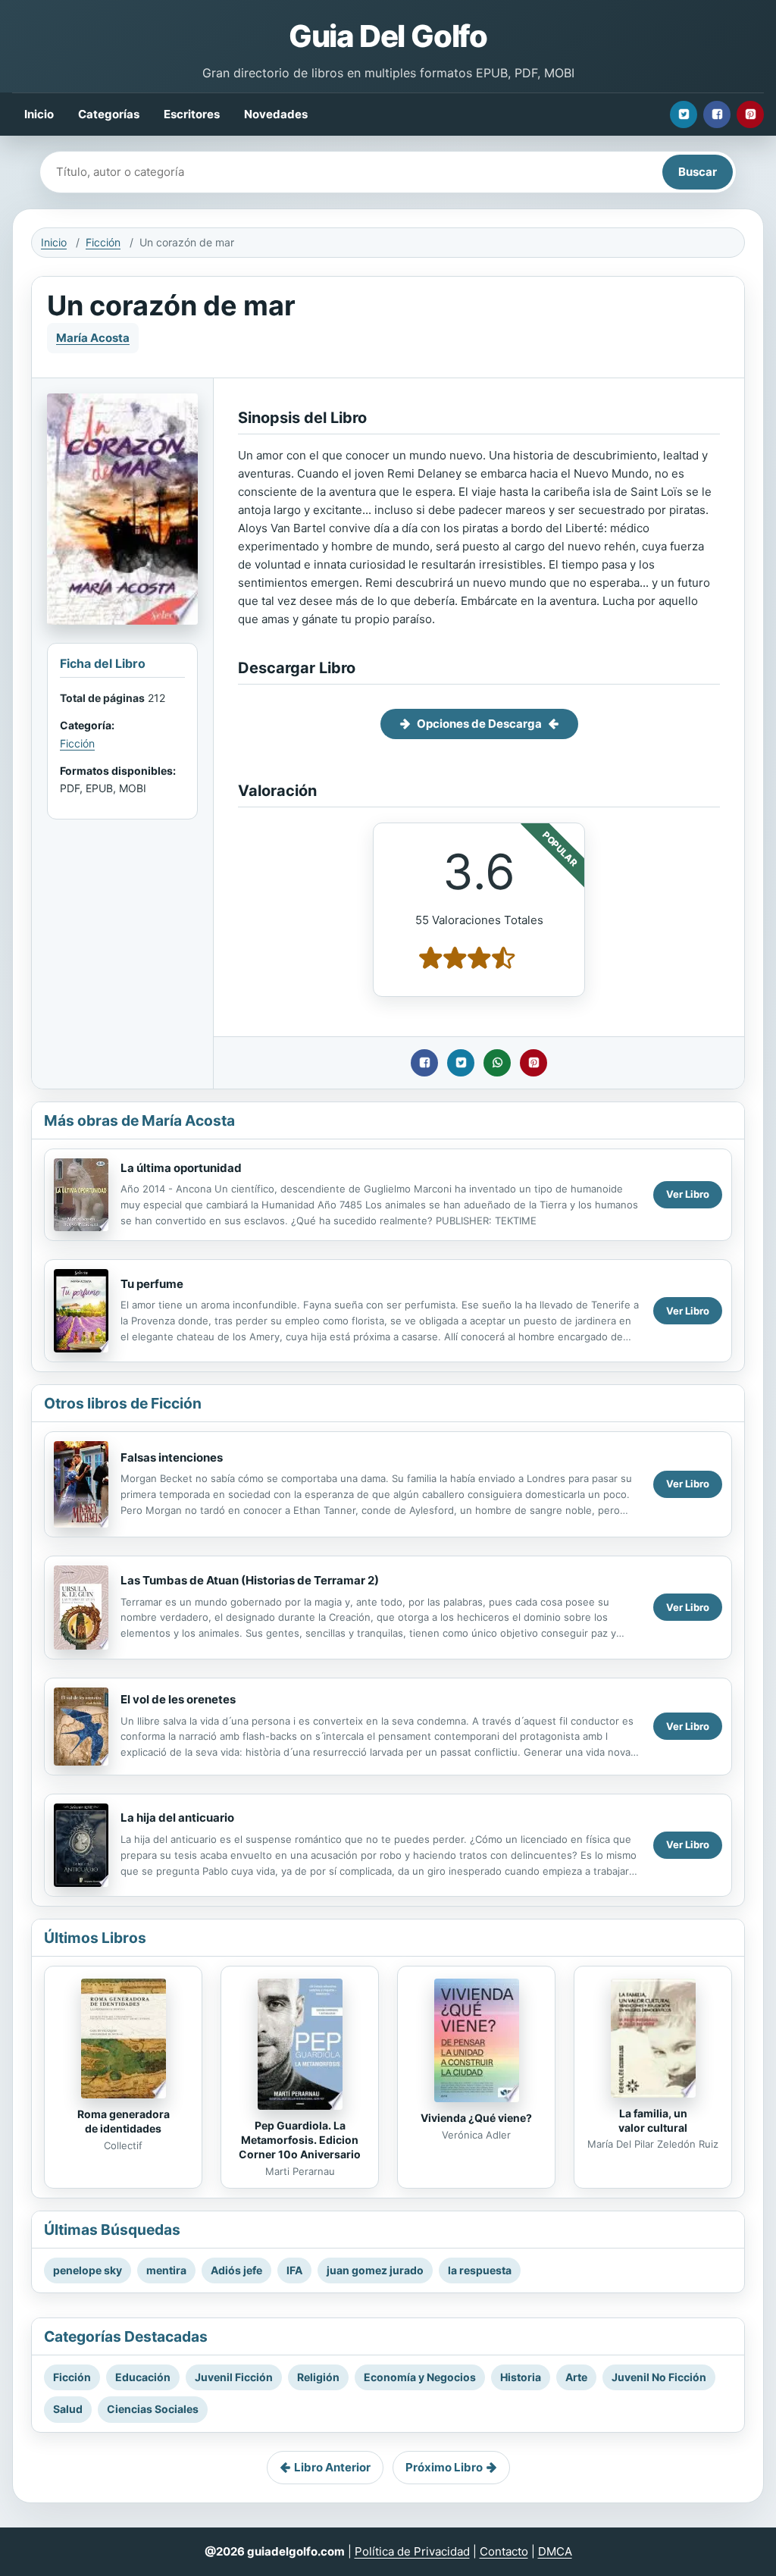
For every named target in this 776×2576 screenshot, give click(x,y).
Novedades (276, 114)
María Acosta (93, 338)
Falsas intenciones (172, 1457)
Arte (576, 2377)
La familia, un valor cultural (653, 2120)
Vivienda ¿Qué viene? (476, 2118)
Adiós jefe (236, 2270)
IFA (294, 2270)
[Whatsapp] (497, 1063)
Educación (143, 2377)
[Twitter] (684, 114)
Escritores (192, 114)
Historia (521, 2377)
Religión (318, 2377)
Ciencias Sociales (153, 2409)
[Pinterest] (750, 114)
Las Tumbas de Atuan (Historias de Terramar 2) (250, 1580)
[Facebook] (717, 114)
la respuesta (480, 2270)
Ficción (103, 242)
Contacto (504, 2551)
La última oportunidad (181, 1168)
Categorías (109, 114)
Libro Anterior (332, 2467)
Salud (68, 2409)
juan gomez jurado (375, 2270)
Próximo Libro (444, 2467)
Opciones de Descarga (479, 724)
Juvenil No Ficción (659, 2377)
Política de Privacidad (412, 2551)
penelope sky (88, 2270)
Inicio (39, 114)
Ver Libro (688, 1194)
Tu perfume (152, 1284)
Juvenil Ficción (234, 2377)
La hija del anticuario (177, 1818)
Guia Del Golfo (388, 36)
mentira (166, 2270)
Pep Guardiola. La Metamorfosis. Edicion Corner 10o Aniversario (300, 2140)
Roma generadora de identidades (124, 2121)
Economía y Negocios (420, 2377)
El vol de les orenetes (178, 1699)
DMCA (555, 2551)
